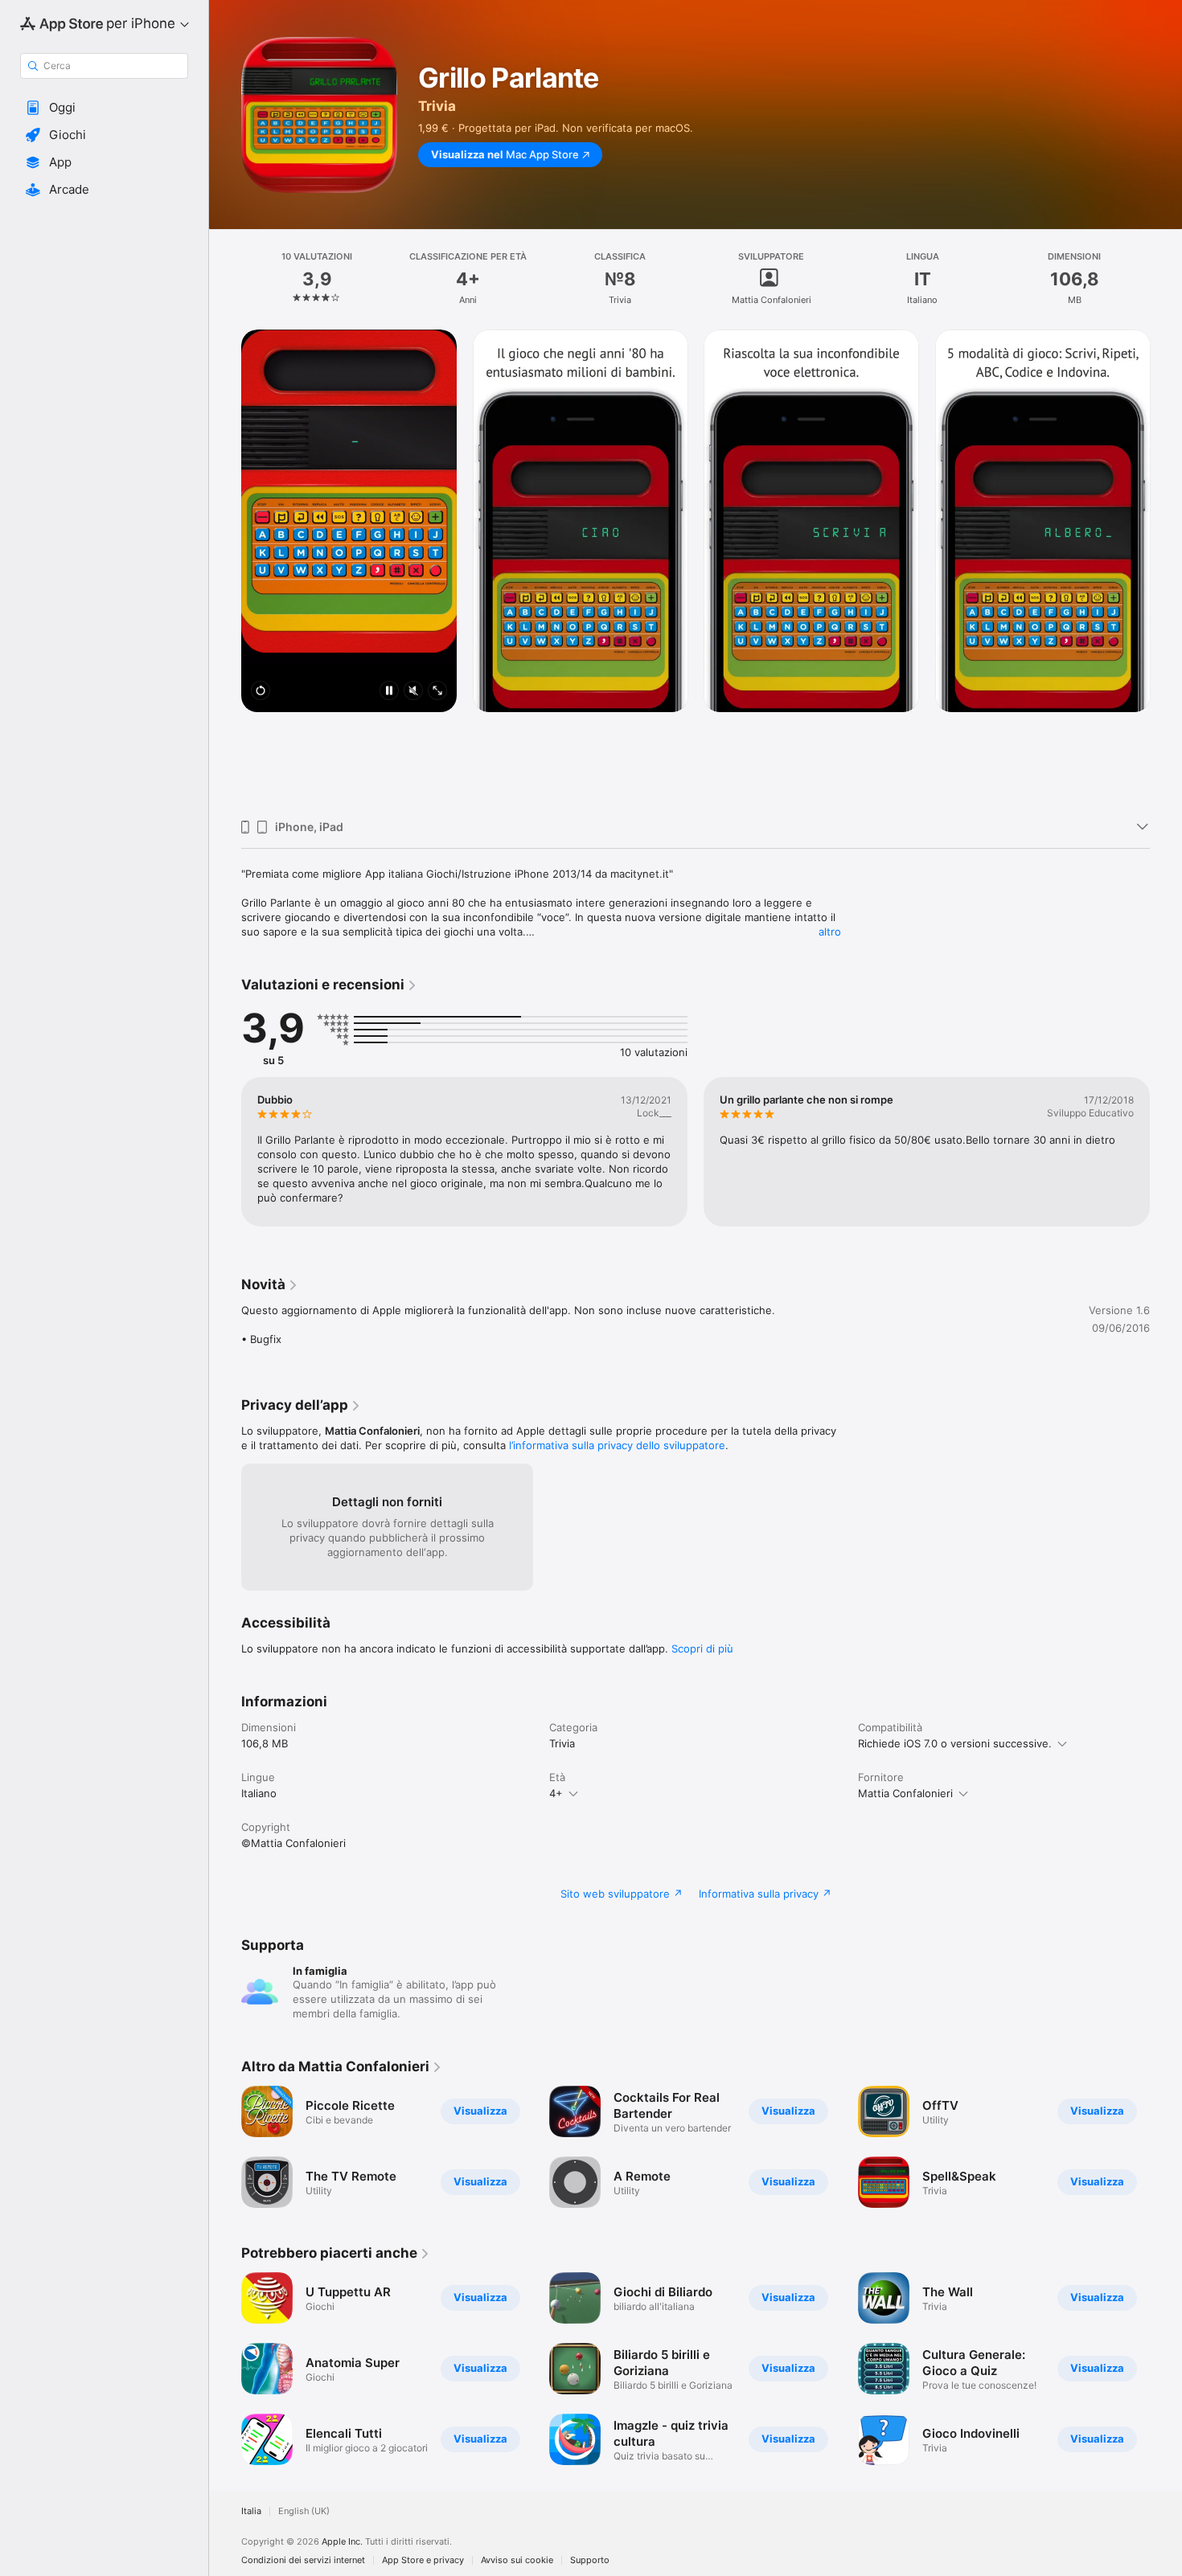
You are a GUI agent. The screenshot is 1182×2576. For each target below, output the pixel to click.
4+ (556, 1793)
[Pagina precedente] (225, 568)
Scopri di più (702, 1648)
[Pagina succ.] (1166, 568)
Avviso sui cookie (517, 2560)
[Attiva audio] (413, 692)
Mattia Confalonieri (905, 1793)
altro (830, 932)
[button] (104, 108)
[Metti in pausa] (389, 692)
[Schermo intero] (437, 692)
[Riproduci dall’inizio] (261, 692)
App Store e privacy (423, 2560)
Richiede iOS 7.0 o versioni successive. (955, 1743)
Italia (251, 2511)
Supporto (590, 2560)
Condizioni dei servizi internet (303, 2560)
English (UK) (304, 2511)
